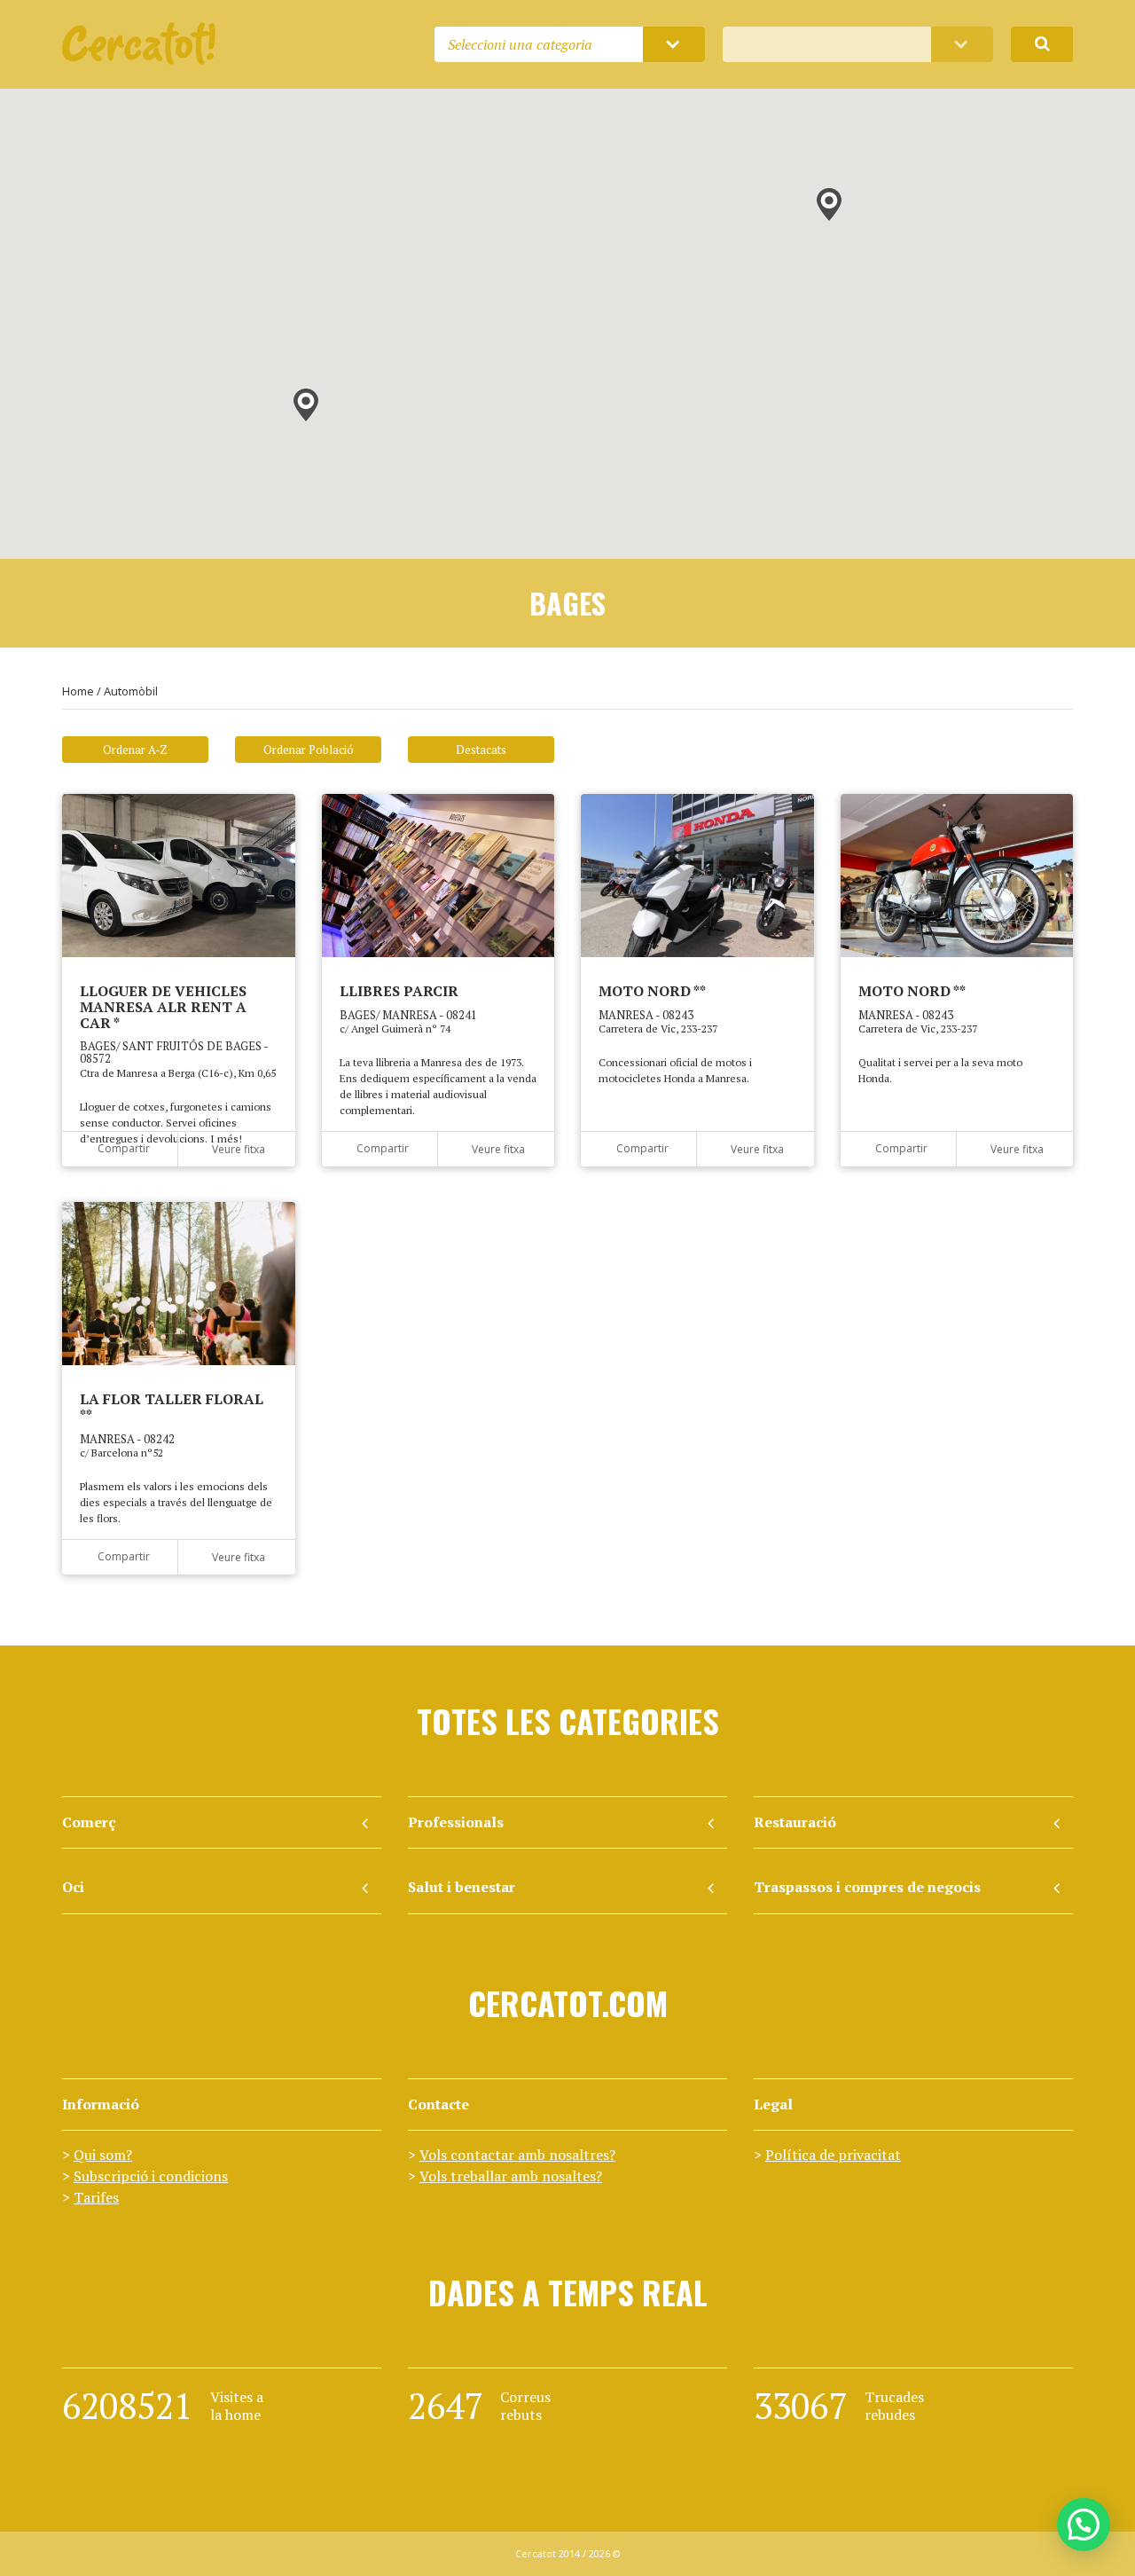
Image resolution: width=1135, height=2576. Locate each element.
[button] (829, 205)
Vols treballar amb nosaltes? (511, 2176)
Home (78, 691)
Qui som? (103, 2155)
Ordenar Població (309, 750)
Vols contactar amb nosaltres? (517, 2155)
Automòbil (131, 691)
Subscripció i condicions (151, 2176)
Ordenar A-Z (135, 750)
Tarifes (96, 2197)
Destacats (481, 750)
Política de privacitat (833, 2155)
